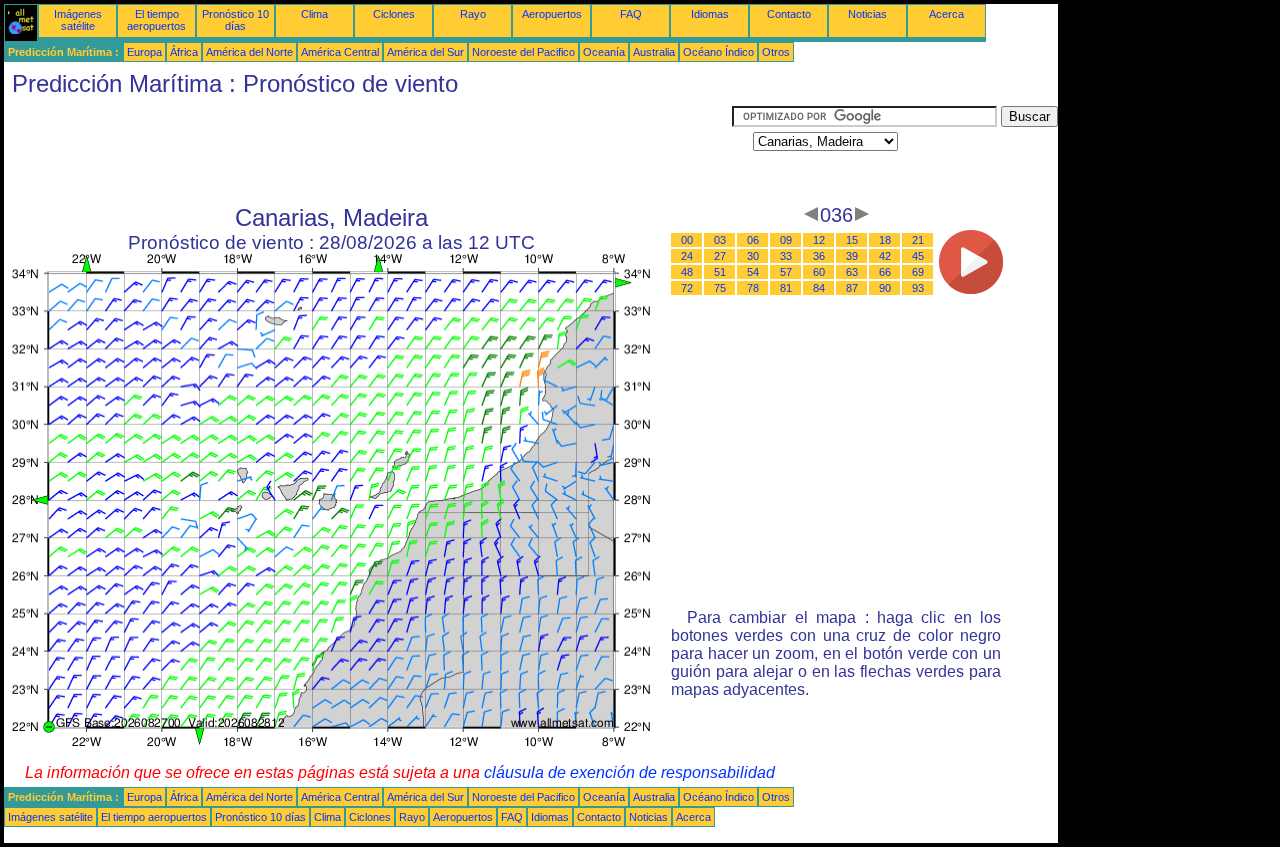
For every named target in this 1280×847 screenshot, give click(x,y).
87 (852, 288)
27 (720, 256)
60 (819, 272)
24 (687, 256)
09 (786, 240)
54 (753, 272)
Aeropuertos (552, 14)
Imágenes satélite (78, 20)
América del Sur (425, 52)
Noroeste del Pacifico (523, 52)
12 (819, 240)
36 (819, 256)
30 (753, 256)
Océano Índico (718, 52)
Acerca (946, 14)
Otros (776, 52)
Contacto (789, 14)
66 (885, 272)
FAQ (631, 14)
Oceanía (604, 52)
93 (918, 288)
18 (885, 240)
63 (852, 272)
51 (720, 272)
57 (786, 272)
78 (753, 288)
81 (786, 288)
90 (885, 288)
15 (852, 240)
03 (720, 240)
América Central (340, 52)
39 (852, 256)
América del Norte (249, 52)
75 (720, 288)
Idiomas (710, 14)
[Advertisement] (368, 151)
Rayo (473, 14)
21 (918, 240)
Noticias (867, 14)
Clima (314, 14)
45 (918, 256)
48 (687, 272)
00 (687, 240)
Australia (654, 52)
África (184, 52)
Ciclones (394, 14)
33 (786, 256)
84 (819, 288)
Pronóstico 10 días (235, 20)
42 (885, 256)
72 (687, 288)
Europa (144, 52)
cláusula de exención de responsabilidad (629, 772)
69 (918, 272)
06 (753, 240)
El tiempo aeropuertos (156, 20)
